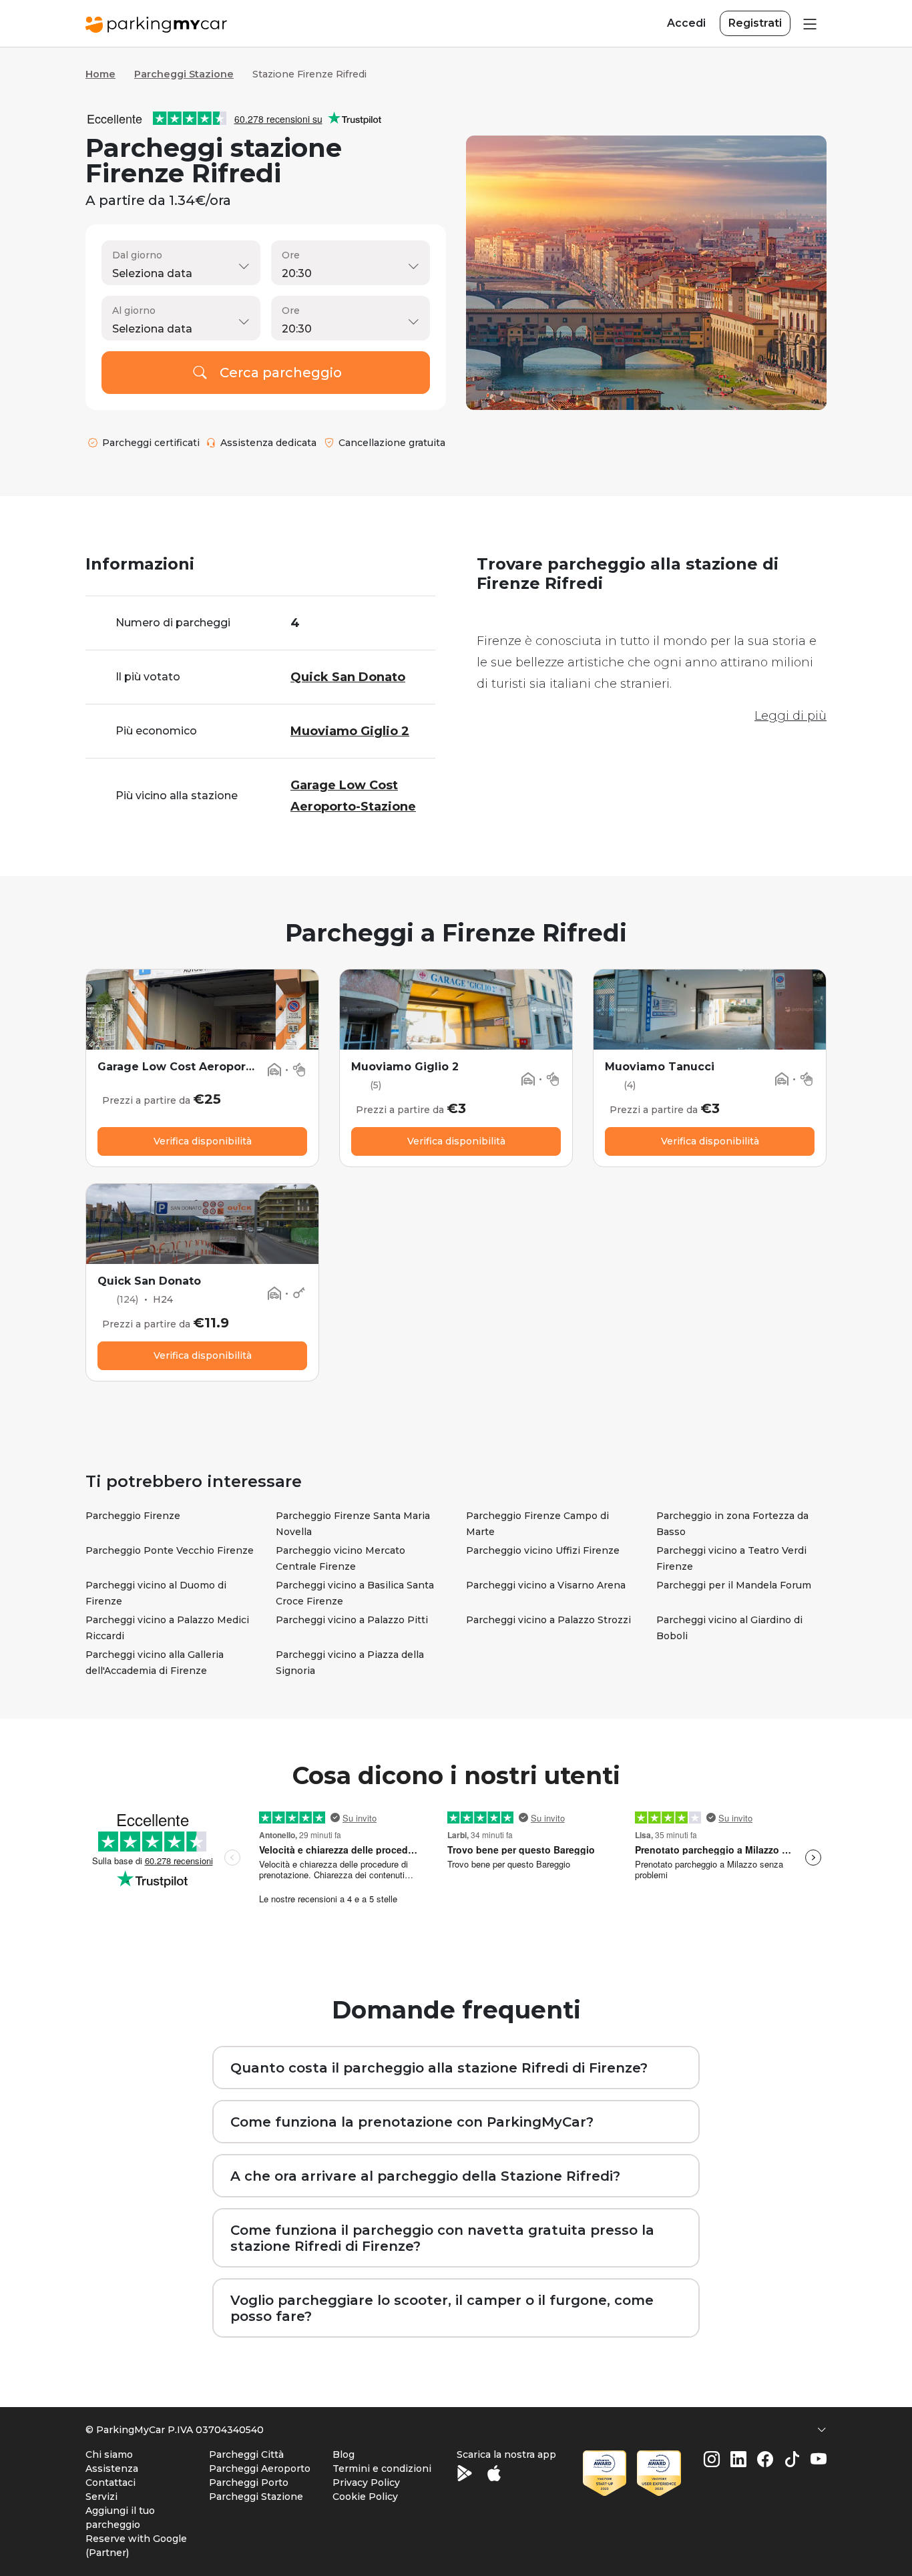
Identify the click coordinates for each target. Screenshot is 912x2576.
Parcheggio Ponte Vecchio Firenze (170, 1550)
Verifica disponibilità (203, 1141)
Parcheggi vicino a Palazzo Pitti (352, 1620)
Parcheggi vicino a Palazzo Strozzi (548, 1620)
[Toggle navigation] (809, 23)
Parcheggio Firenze (133, 1516)
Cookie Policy (365, 2497)
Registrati (755, 23)
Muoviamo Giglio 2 (405, 1067)
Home (100, 74)
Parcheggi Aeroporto (260, 2468)
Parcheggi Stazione (184, 74)
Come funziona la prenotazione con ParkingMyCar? (412, 2122)
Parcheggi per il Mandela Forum (734, 1585)
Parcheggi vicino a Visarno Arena (546, 1585)
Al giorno (134, 310)
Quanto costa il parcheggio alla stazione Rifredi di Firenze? (439, 2068)
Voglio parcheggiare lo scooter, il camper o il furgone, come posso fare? (442, 2308)
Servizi (101, 2497)
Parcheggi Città (246, 2454)
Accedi (686, 23)
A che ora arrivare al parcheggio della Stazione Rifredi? (425, 2176)
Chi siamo (109, 2454)
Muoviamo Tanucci (660, 1067)
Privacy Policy (366, 2483)
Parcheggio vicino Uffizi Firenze (543, 1550)
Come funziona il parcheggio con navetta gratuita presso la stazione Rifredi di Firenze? (442, 2238)
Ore (291, 255)
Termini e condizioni (382, 2468)
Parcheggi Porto (249, 2483)
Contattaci (110, 2483)
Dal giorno (137, 255)
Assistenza (112, 2468)
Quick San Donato (149, 1281)
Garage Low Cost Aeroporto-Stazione (205, 1067)
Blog (344, 2454)
